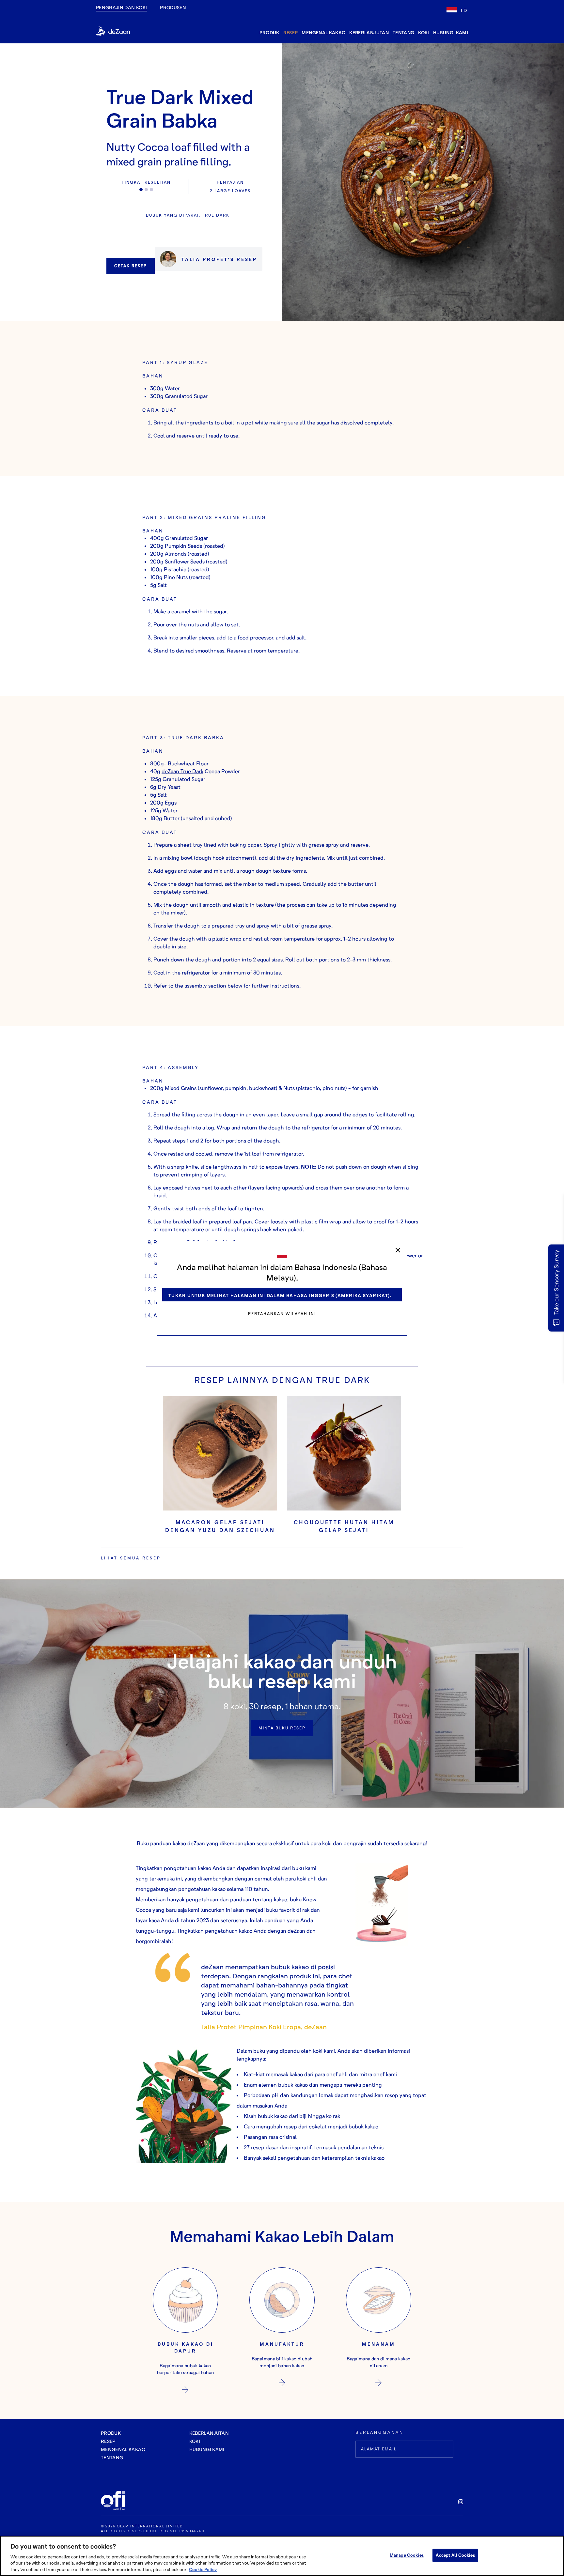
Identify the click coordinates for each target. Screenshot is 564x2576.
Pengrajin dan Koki (121, 7)
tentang (403, 32)
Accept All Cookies (455, 2555)
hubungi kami (451, 32)
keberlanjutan (369, 32)
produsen (173, 7)
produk (269, 32)
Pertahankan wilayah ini (282, 1314)
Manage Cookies (407, 2555)
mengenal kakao (323, 32)
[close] (398, 1250)
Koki (423, 32)
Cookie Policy (203, 2569)
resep (291, 32)
